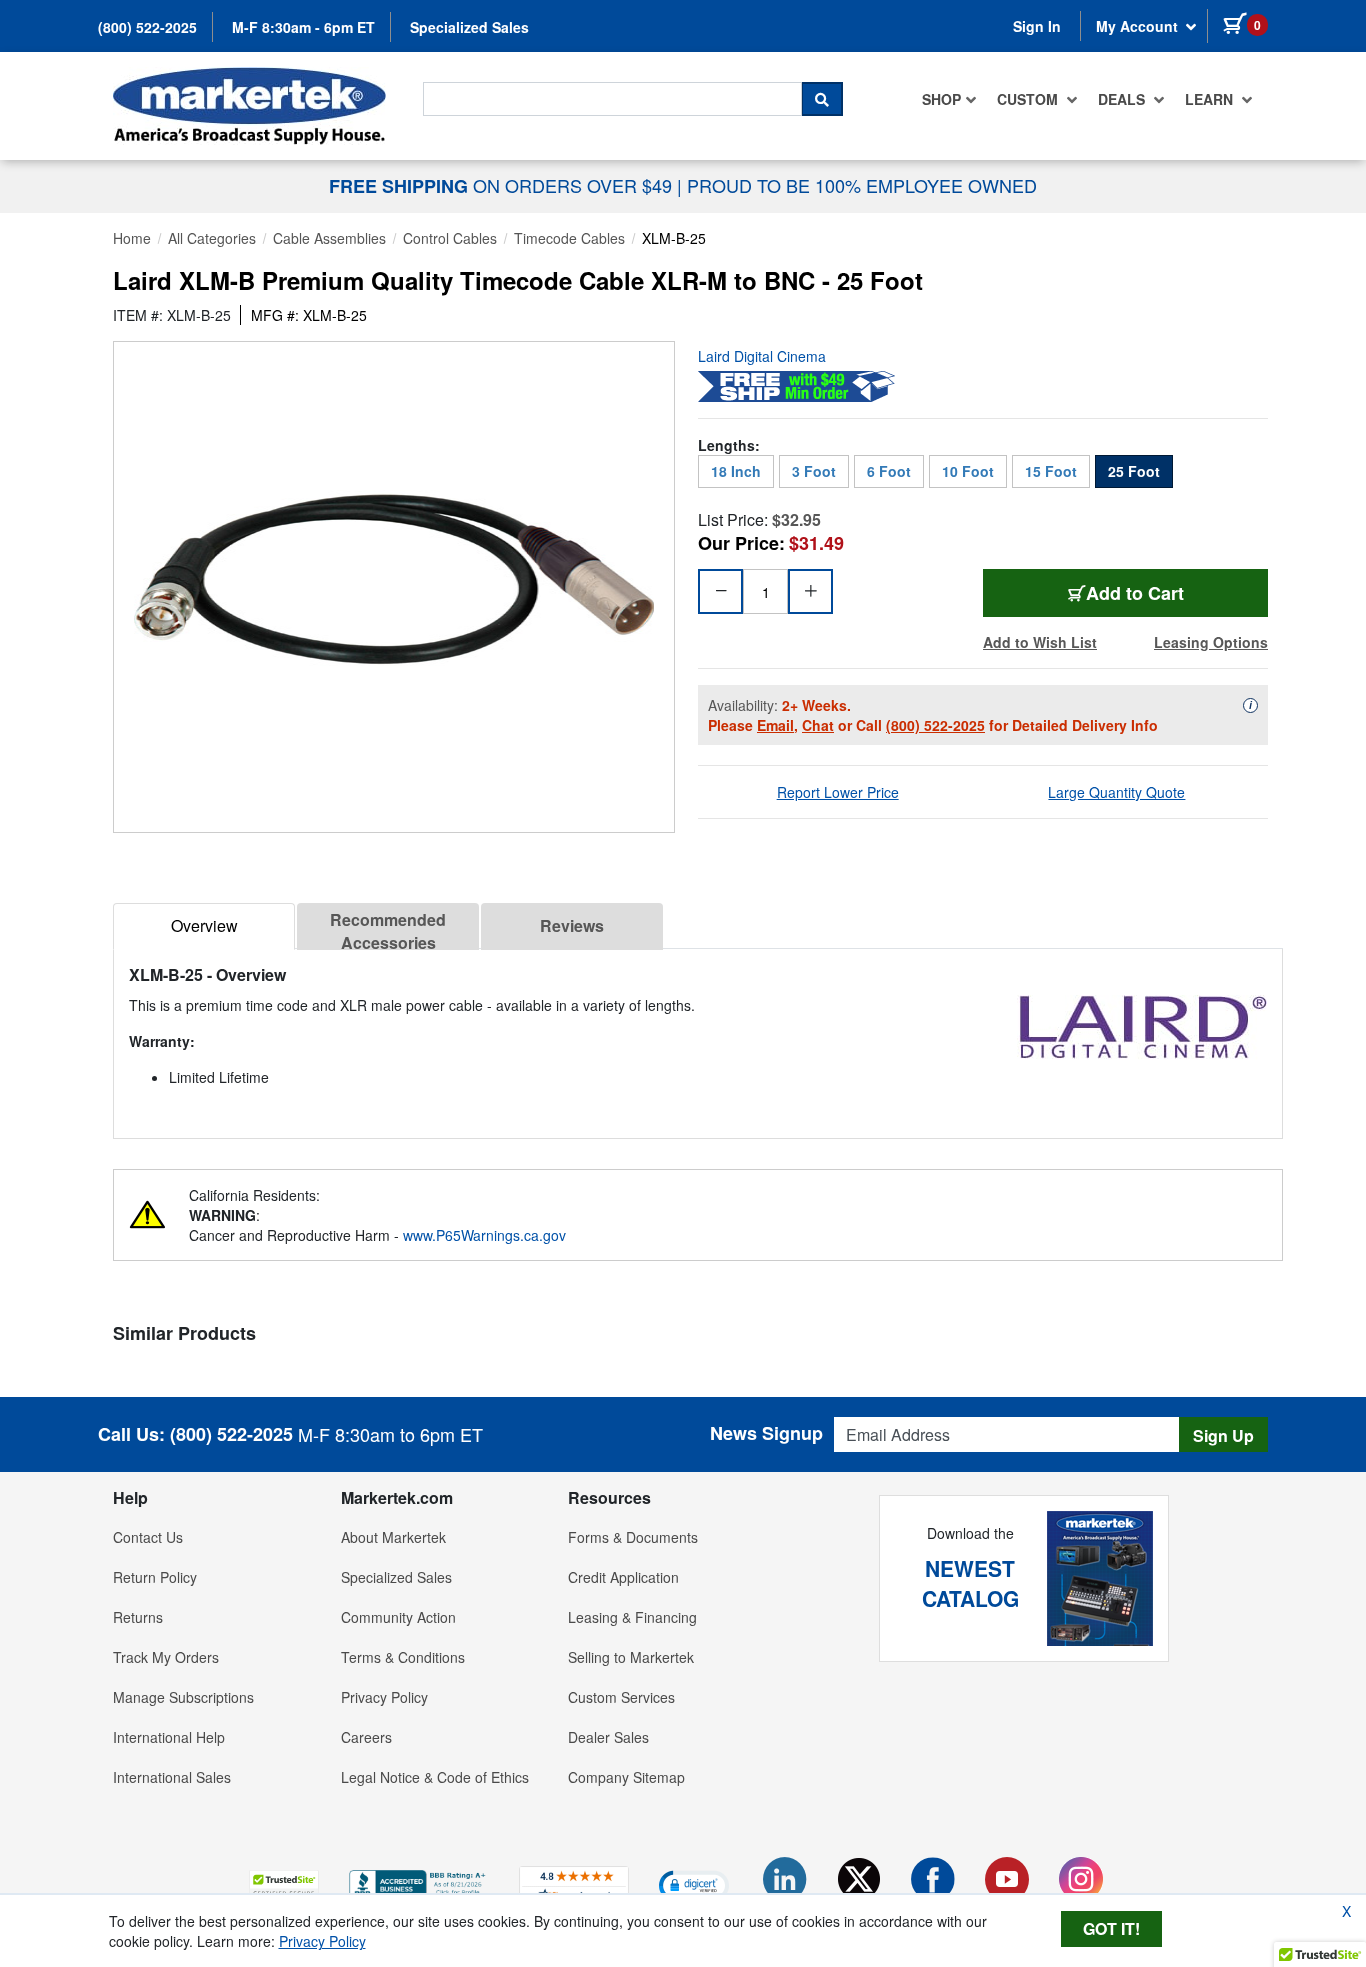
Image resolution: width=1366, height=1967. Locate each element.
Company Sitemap (626, 1777)
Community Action (398, 1617)
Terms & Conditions (403, 1657)
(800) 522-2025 (147, 27)
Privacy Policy (384, 1697)
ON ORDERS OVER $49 (503, 185)
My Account (1139, 26)
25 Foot (1134, 471)
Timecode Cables (569, 238)
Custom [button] (1029, 99)
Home (132, 238)
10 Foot (968, 471)
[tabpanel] (698, 1035)
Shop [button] (941, 99)
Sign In (1037, 26)
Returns (138, 1617)
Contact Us (148, 1537)
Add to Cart (1147, 592)
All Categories (212, 238)
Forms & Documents (633, 1537)
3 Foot (814, 471)
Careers (366, 1737)
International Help (169, 1737)
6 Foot (889, 471)
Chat (818, 725)
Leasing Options (1211, 642)
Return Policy (155, 1577)
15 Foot (1051, 471)
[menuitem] (949, 99)
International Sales (172, 1777)
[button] (284, 1884)
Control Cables (450, 238)
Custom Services (621, 1697)
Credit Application (623, 1577)
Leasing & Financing (632, 1617)
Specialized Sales (469, 27)
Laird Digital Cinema (762, 356)
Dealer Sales (608, 1737)
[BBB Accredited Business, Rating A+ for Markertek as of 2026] (419, 1882)
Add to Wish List (1040, 642)
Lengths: (729, 445)
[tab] (204, 926)
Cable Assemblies (329, 238)
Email (775, 725)
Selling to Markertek (631, 1657)
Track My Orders (166, 1657)
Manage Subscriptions (183, 1697)
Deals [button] (1123, 99)
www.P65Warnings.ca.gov (484, 1235)
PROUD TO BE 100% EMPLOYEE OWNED (862, 185)
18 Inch (736, 471)
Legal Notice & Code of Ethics (435, 1777)
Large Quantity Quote (1116, 792)
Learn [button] (1211, 99)
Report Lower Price (838, 792)
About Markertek (393, 1537)
